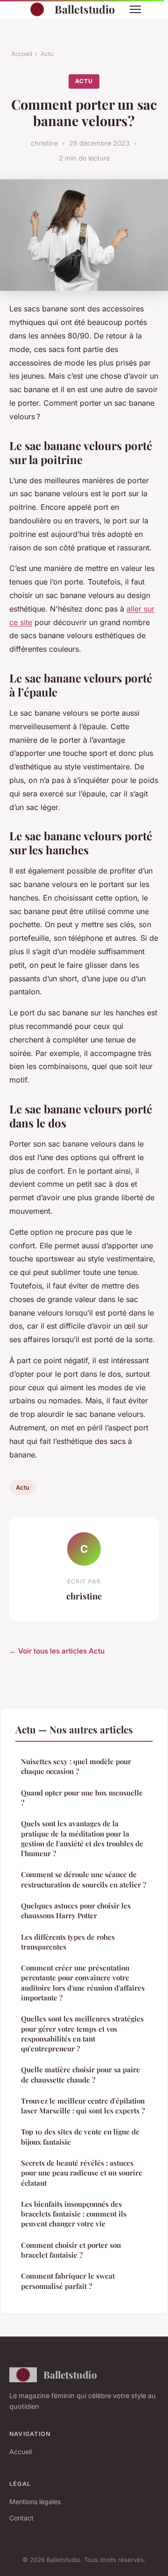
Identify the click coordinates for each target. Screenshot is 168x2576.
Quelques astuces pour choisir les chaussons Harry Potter (76, 1911)
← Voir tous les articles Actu (57, 1651)
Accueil (22, 54)
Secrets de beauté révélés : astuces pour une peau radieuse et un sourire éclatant (82, 2173)
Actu (47, 54)
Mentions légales (35, 2502)
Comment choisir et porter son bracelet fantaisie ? (71, 2250)
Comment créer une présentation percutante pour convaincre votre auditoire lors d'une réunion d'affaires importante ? (83, 1983)
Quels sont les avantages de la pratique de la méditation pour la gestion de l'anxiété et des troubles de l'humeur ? (82, 1838)
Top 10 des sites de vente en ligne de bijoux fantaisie (80, 2136)
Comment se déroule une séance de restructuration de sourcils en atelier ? (84, 1879)
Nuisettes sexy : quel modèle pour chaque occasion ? (76, 1766)
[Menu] (135, 9)
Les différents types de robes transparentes (68, 1942)
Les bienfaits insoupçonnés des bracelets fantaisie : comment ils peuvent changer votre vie (74, 2214)
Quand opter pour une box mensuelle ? (82, 1798)
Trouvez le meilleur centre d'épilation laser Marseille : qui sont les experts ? (83, 2106)
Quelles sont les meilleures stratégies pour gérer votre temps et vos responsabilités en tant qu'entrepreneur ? (82, 2034)
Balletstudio (85, 9)
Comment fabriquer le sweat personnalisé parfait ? (68, 2281)
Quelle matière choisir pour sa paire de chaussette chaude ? (80, 2074)
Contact (21, 2518)
